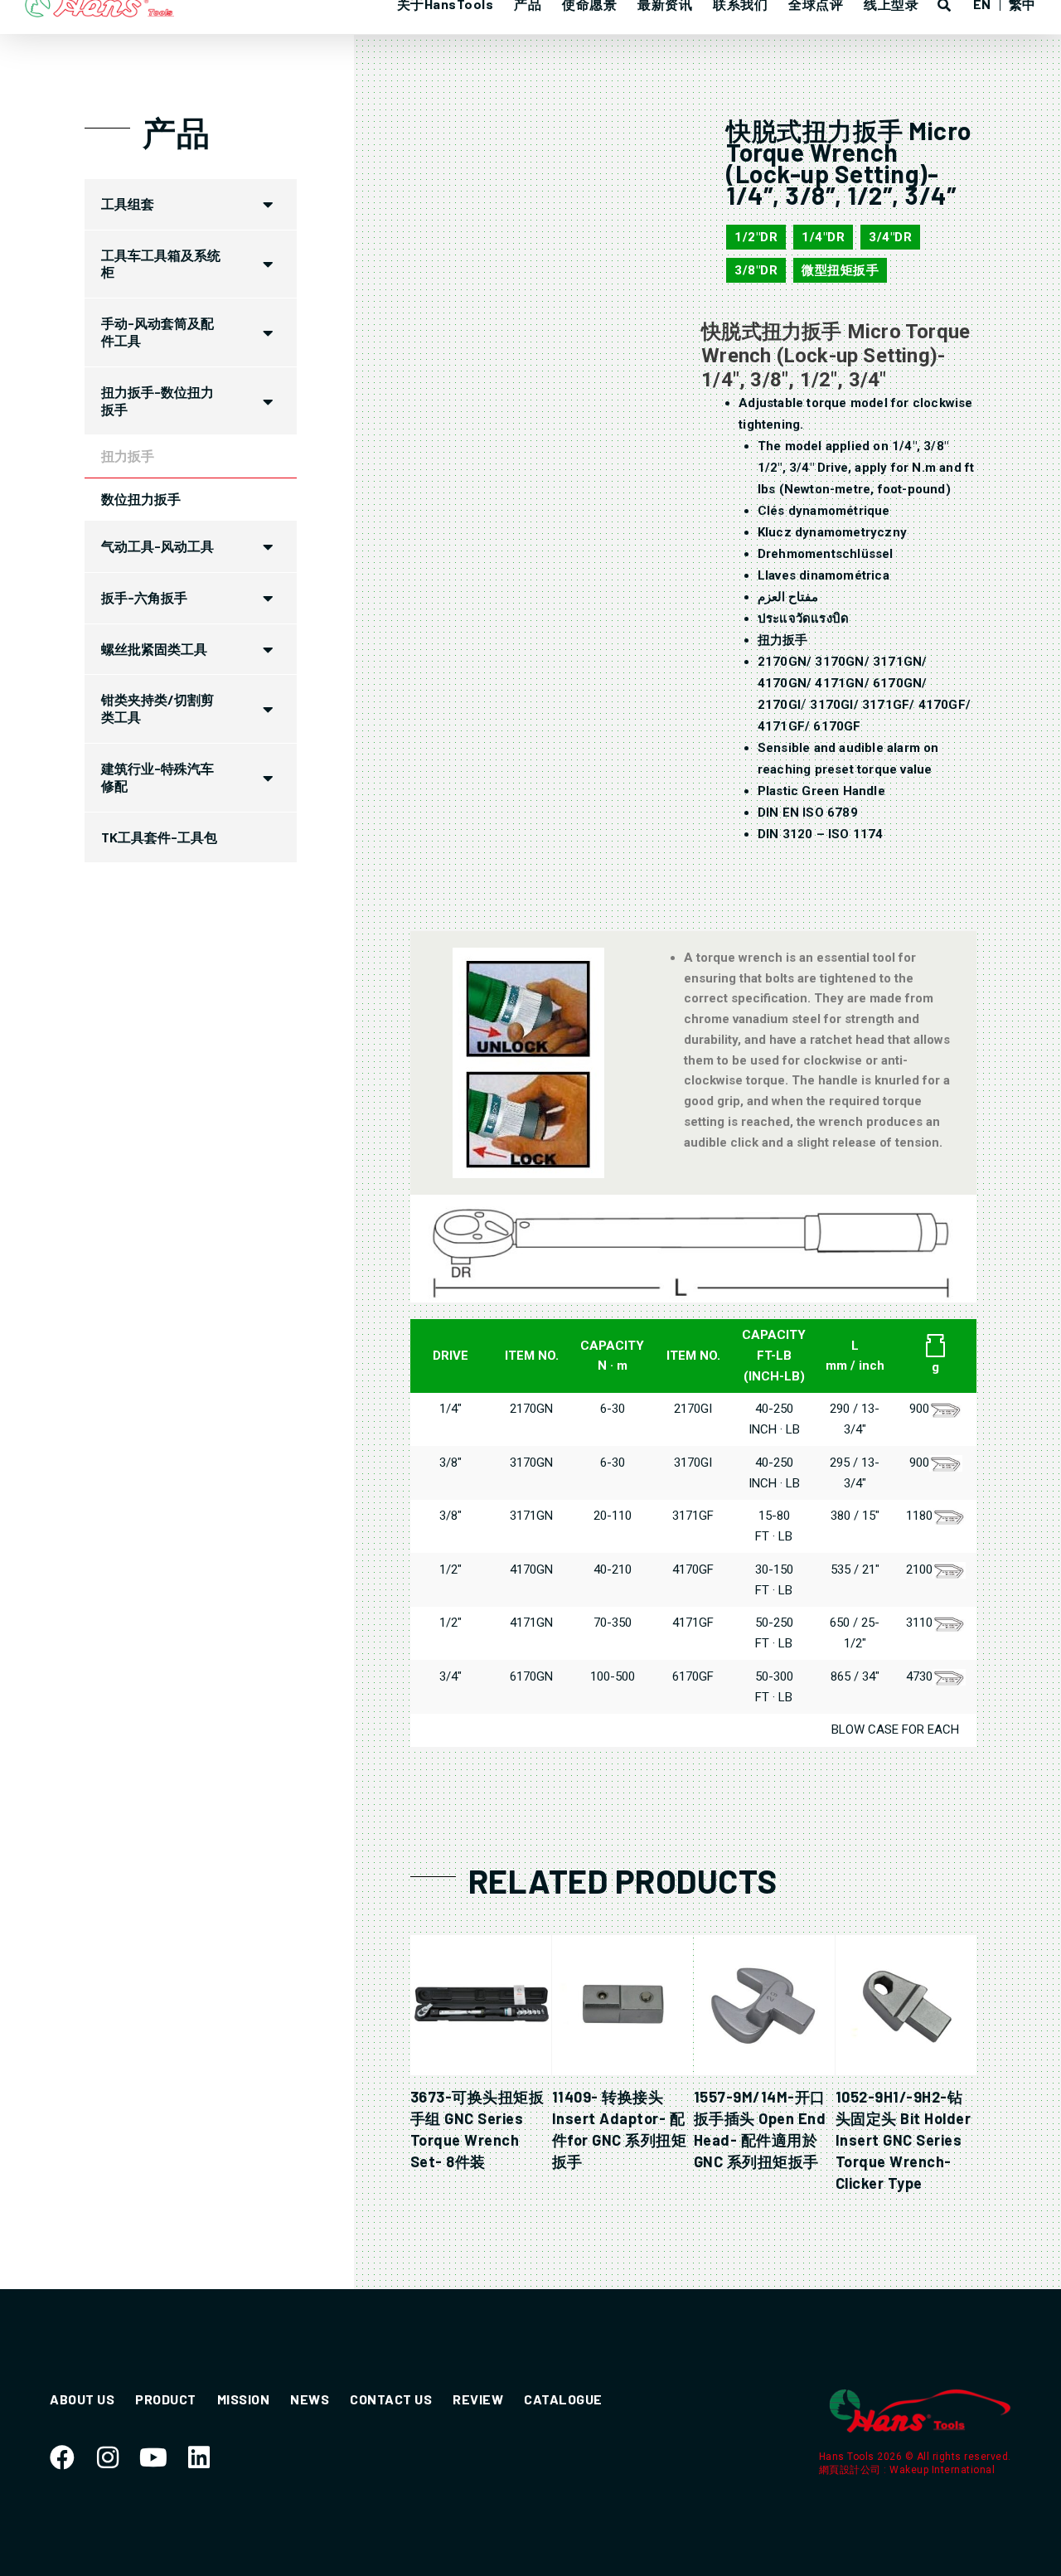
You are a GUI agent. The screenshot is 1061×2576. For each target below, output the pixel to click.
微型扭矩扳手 (840, 270)
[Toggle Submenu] (268, 204)
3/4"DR (890, 237)
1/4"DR (823, 237)
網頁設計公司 (852, 2470)
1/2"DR (756, 237)
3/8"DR (756, 270)
